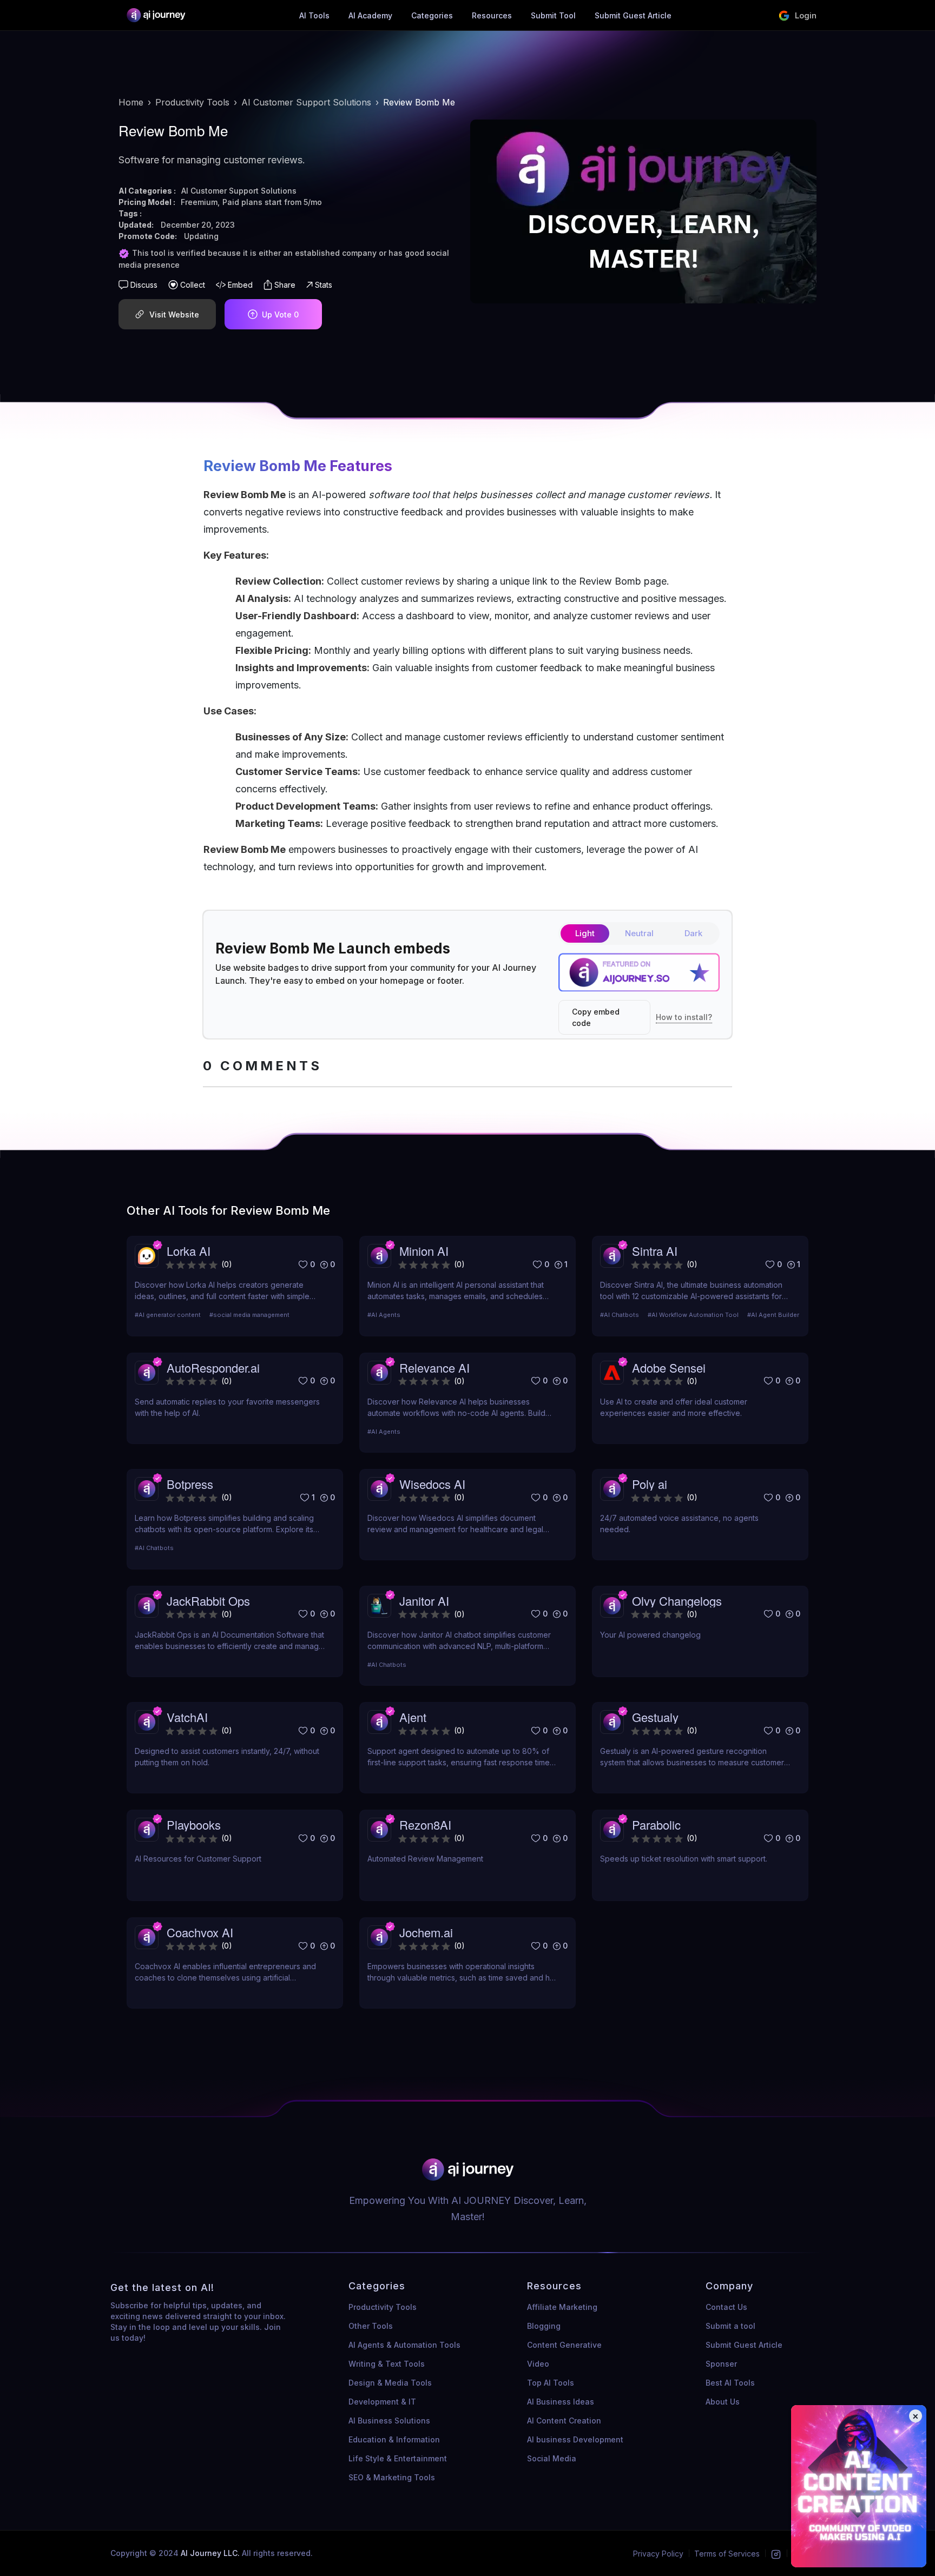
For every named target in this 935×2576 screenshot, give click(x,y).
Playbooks (194, 1825)
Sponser (721, 2364)
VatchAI (187, 1717)
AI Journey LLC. (211, 2553)
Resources (492, 15)
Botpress (190, 1484)
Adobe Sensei (669, 1368)
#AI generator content (168, 1315)
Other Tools (371, 2326)
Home (131, 102)
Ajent (413, 1717)
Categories (432, 15)
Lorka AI (189, 1251)
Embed (240, 285)
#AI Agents (384, 1315)
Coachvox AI (200, 1932)
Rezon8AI (425, 1825)
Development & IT (382, 2402)
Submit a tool (730, 2326)
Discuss (144, 285)
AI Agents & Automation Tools (404, 2345)
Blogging (544, 2326)
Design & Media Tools (390, 2383)
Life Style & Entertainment (398, 2458)
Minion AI (424, 1251)
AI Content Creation (564, 2421)
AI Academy (370, 15)
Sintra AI (655, 1251)
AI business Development (575, 2439)
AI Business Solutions (389, 2421)
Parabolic (656, 1825)
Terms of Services (727, 2554)
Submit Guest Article (633, 15)
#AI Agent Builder (773, 1315)
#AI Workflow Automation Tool (693, 1315)
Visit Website (174, 314)
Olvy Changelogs (677, 1601)
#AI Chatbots (620, 1315)
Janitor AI (424, 1601)
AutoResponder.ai (213, 1368)
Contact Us (726, 2307)
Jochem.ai (426, 1932)
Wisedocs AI (432, 1484)
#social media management (249, 1315)
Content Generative (564, 2345)
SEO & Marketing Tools (392, 2477)
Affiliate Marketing (562, 2307)
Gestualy (655, 1717)
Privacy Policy (658, 2554)
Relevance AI (434, 1368)
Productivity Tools (192, 102)
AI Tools (314, 15)
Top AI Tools (551, 2383)
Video (538, 2364)
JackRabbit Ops (208, 1601)
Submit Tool (553, 15)
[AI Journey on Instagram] (776, 2554)
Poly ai (650, 1484)
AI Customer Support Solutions (306, 102)
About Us (723, 2402)
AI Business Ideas (561, 2402)
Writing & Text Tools (387, 2364)
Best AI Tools (730, 2383)
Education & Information (394, 2439)
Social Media (552, 2458)
